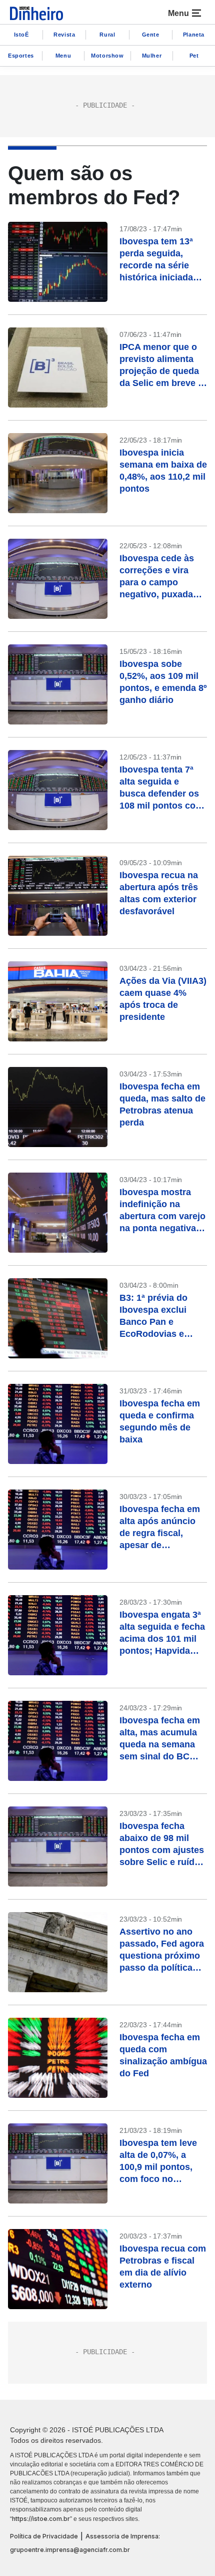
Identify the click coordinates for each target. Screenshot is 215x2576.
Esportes (21, 56)
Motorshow (107, 56)
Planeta (194, 35)
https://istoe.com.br (41, 2519)
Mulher (152, 56)
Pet (194, 56)
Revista (64, 35)
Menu (63, 56)
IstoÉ (21, 35)
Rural (107, 35)
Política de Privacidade (44, 2536)
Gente (151, 35)
